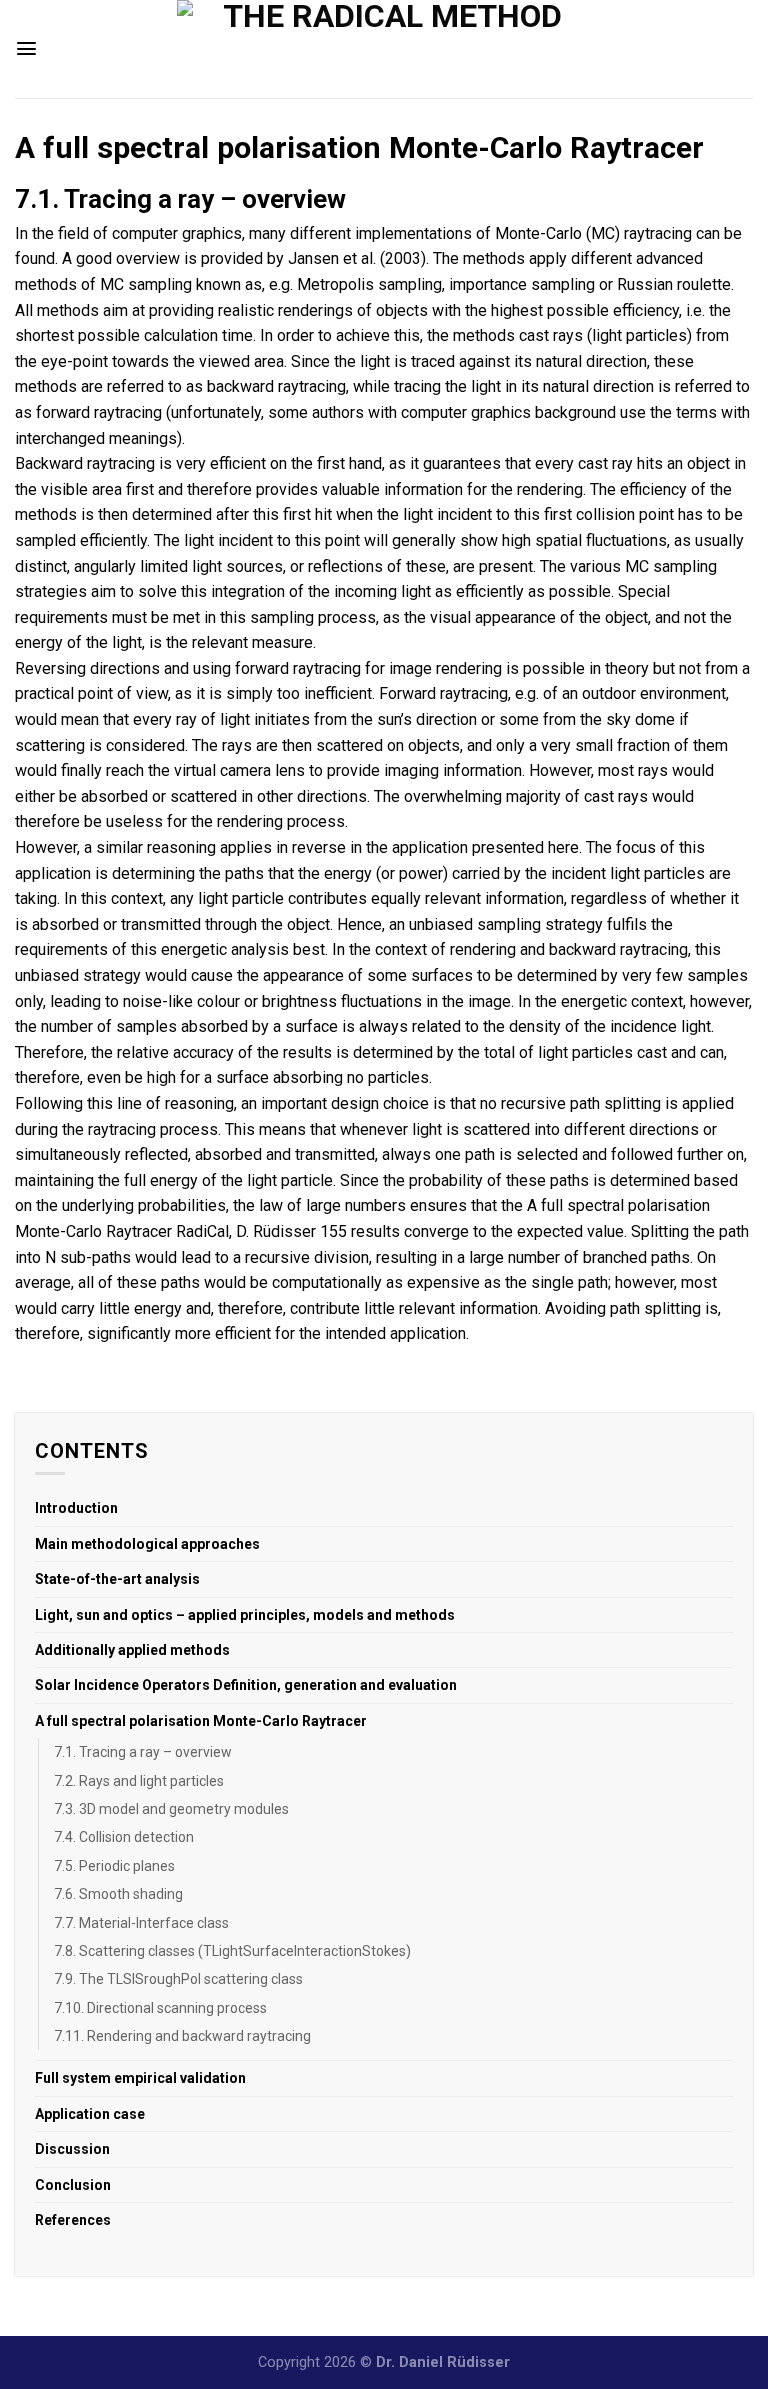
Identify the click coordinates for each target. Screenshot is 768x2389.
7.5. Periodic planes (114, 1866)
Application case (90, 2114)
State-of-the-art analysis (117, 1579)
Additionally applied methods (132, 1650)
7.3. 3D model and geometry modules (171, 1809)
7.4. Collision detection (124, 1837)
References (73, 2220)
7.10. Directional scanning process (160, 2008)
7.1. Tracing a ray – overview (143, 1752)
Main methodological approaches (147, 1544)
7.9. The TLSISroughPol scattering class (178, 1979)
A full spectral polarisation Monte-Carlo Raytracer (201, 1721)
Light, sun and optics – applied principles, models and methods (245, 1615)
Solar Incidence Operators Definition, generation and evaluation (246, 1685)
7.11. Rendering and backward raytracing (182, 2036)
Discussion (72, 2149)
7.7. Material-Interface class (141, 1923)
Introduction (76, 1508)
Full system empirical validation (140, 2078)
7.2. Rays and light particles (139, 1781)
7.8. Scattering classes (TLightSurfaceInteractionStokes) (232, 1951)
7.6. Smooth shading (118, 1894)
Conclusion (73, 2185)
